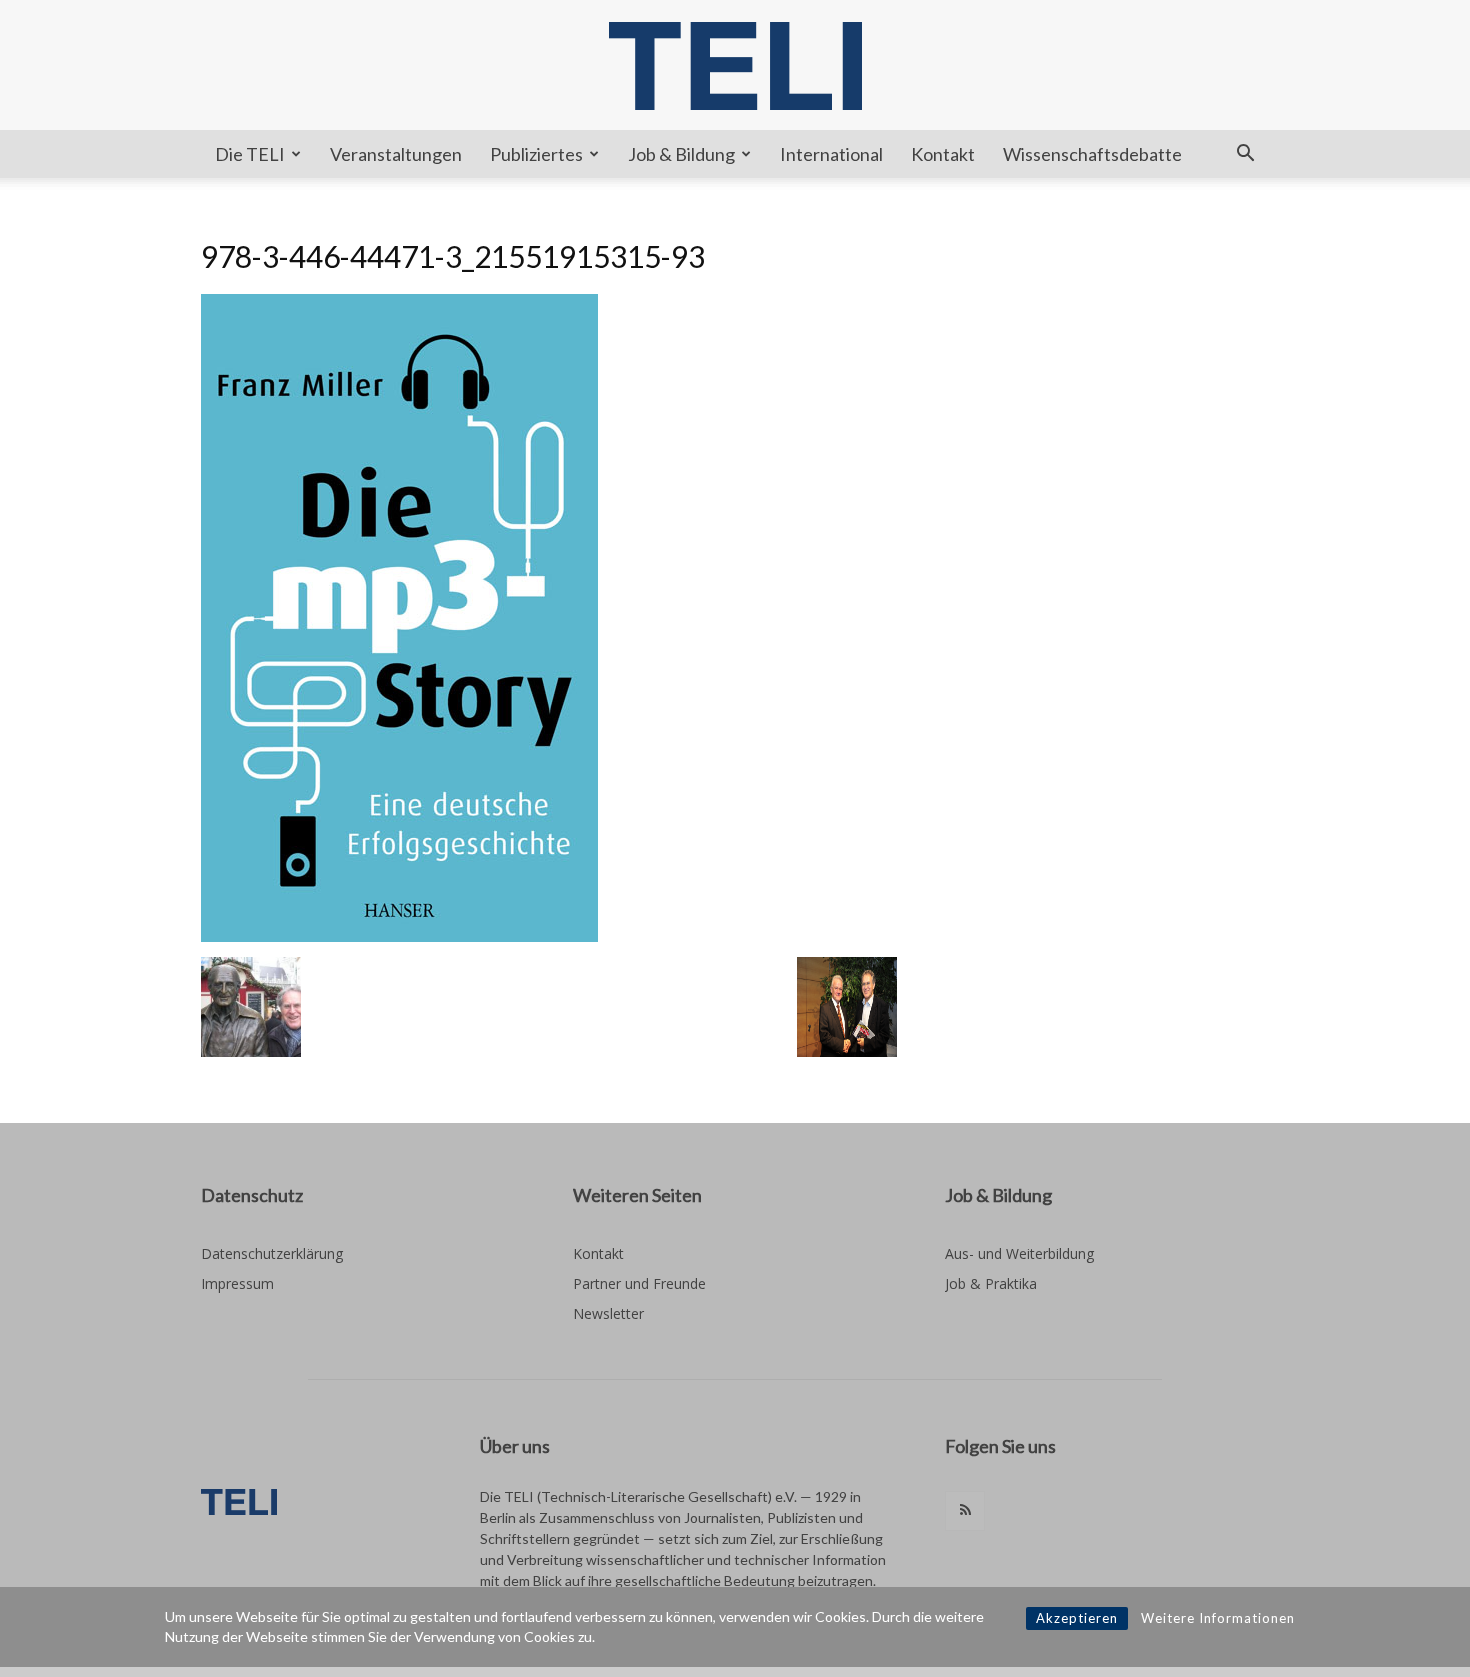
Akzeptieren (1077, 1618)
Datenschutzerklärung (272, 1253)
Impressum (237, 1283)
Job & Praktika (991, 1283)
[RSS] (965, 1511)
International (831, 154)
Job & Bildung (681, 154)
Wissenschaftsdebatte (1092, 154)
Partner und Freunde (639, 1283)
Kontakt (943, 154)
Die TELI (250, 154)
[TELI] (735, 66)
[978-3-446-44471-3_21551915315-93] (399, 936)
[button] (1245, 155)
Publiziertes (536, 154)
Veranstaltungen (396, 154)
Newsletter (608, 1313)
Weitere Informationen (1218, 1618)
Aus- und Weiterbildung (1019, 1253)
